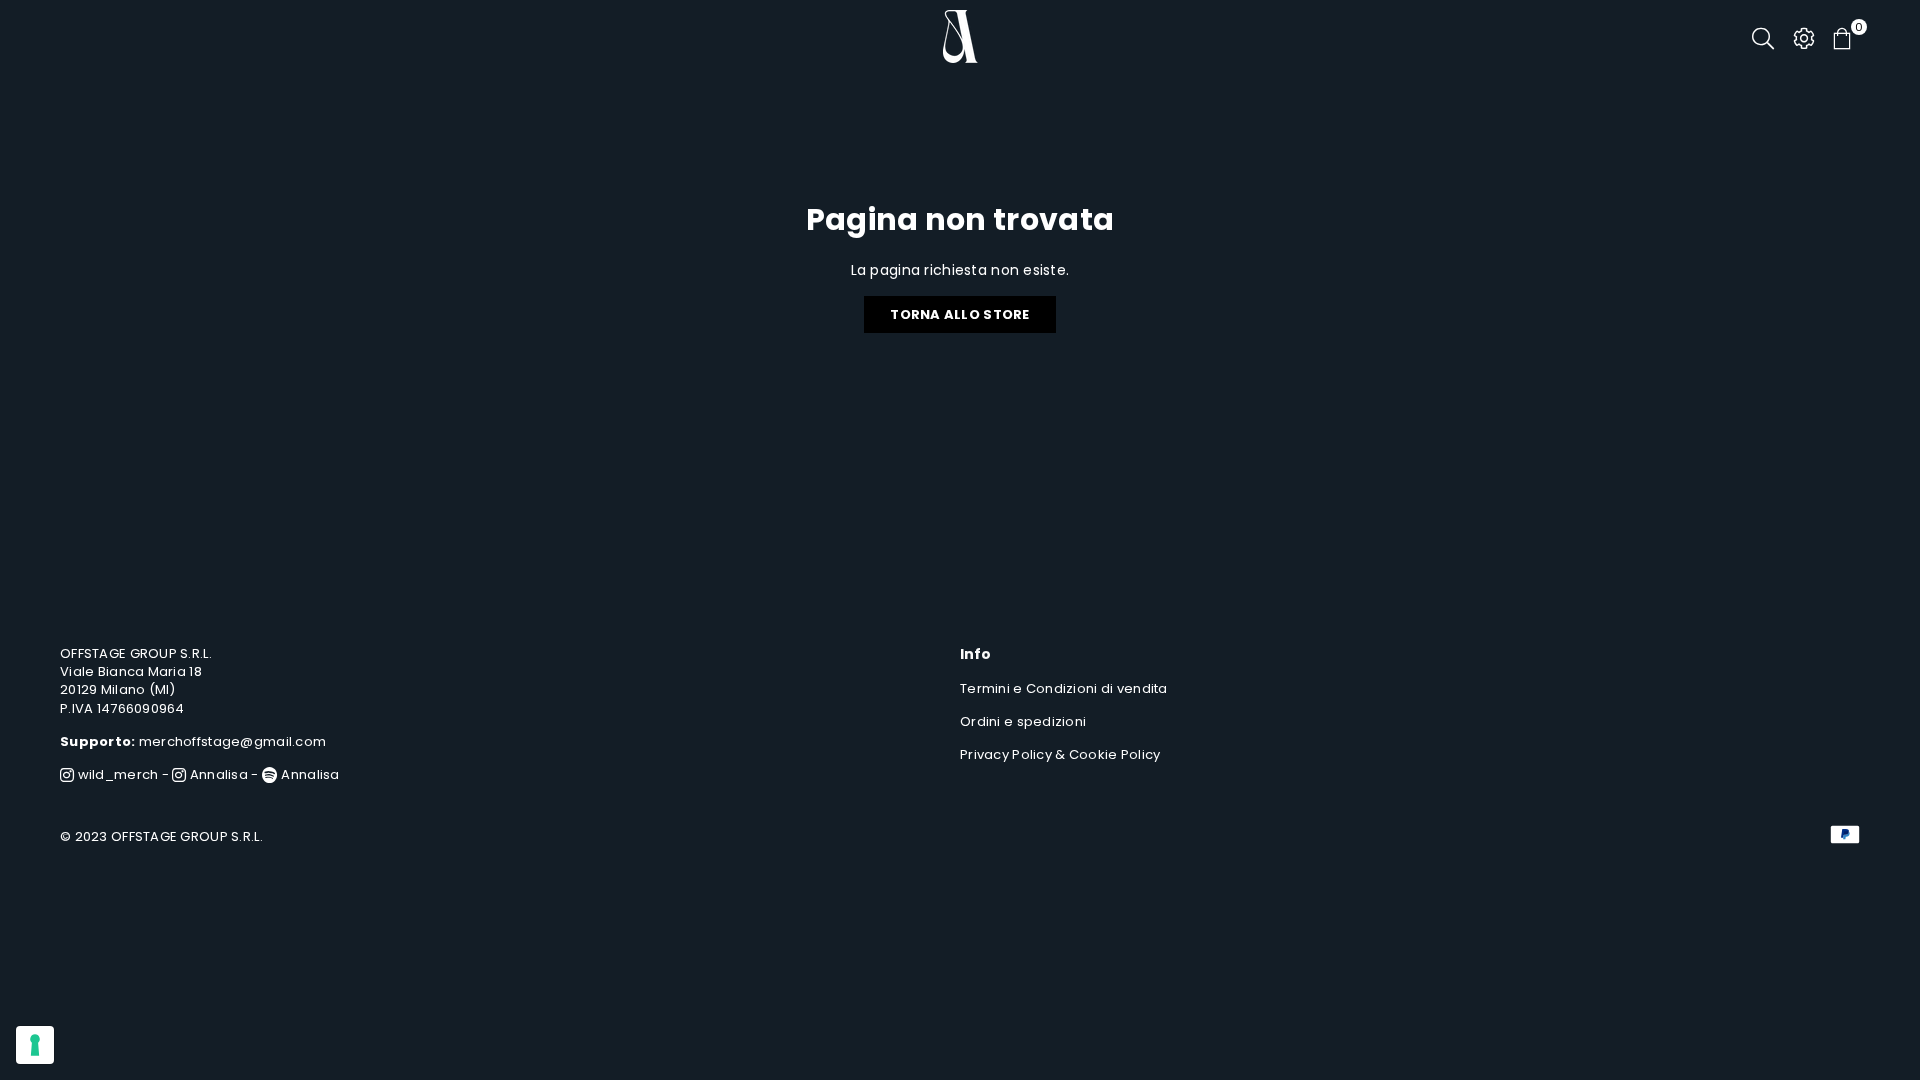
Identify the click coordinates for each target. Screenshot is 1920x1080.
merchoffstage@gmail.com (232, 741)
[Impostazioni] (1804, 37)
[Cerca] (1763, 37)
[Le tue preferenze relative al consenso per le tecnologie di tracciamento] (35, 1045)
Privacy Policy (1006, 754)
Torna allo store (959, 314)
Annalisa (217, 774)
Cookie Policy (1115, 754)
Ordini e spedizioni (1023, 721)
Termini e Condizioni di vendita (1064, 688)
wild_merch (116, 774)
